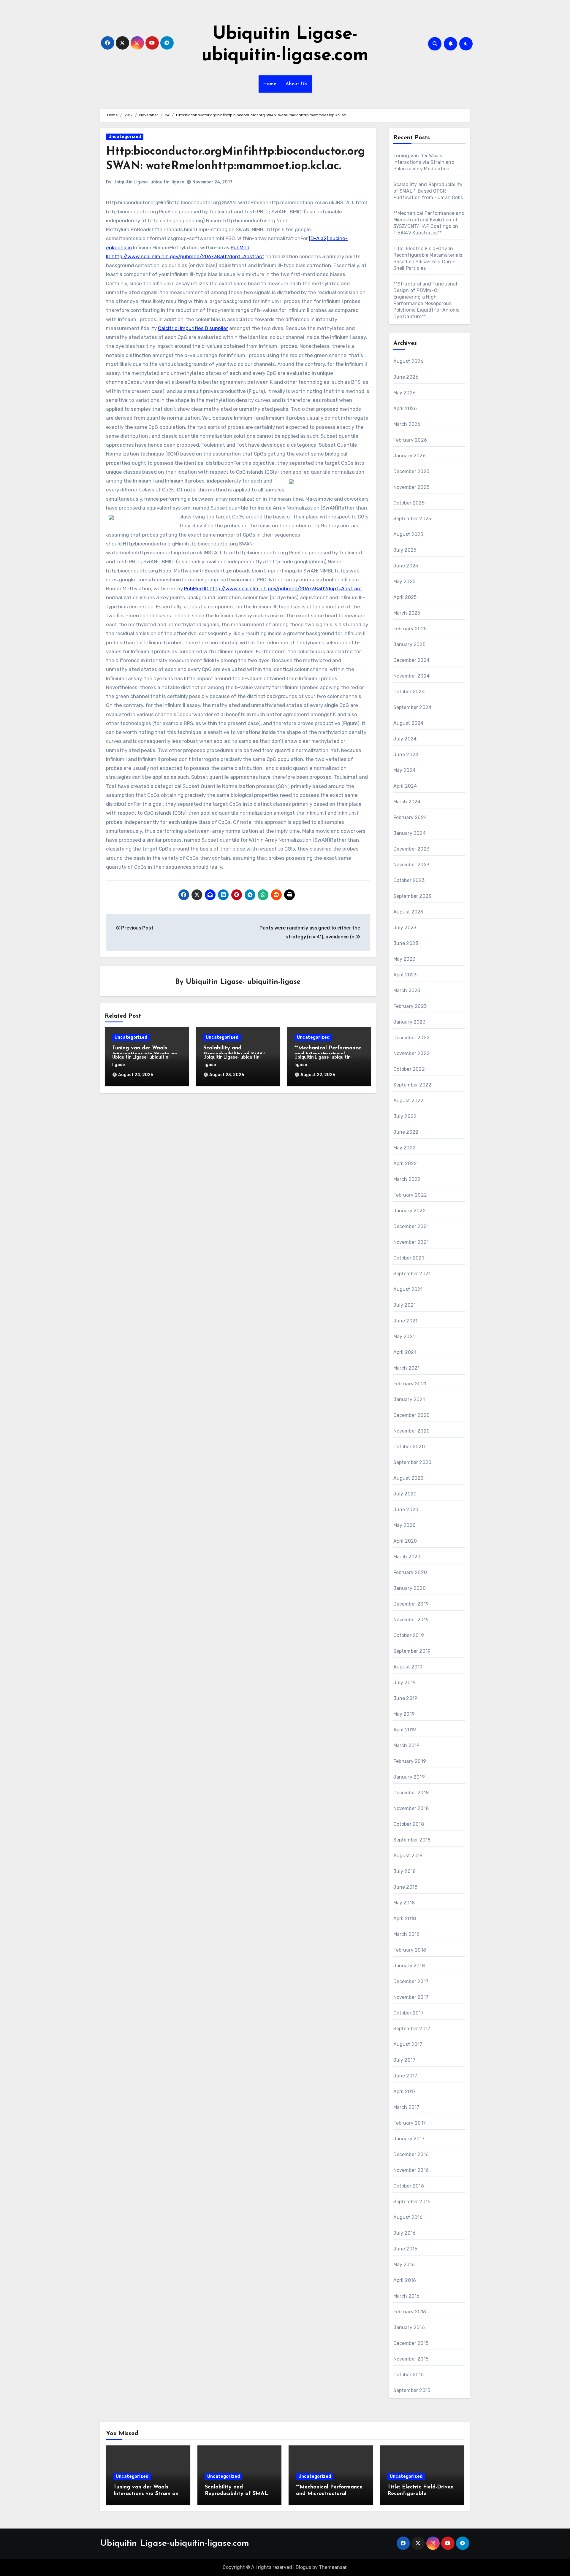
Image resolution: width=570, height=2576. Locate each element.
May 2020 (405, 1525)
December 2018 (411, 1793)
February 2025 (410, 629)
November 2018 (411, 1808)
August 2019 (408, 1667)
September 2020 (413, 1462)
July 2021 (405, 1305)
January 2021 (409, 1399)
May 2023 (404, 959)
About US (296, 84)
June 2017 (405, 2076)
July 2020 (405, 1494)
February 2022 (410, 1195)
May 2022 (405, 1148)
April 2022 (405, 1164)
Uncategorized (125, 137)
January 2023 (409, 1022)
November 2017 (411, 1997)
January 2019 (409, 1777)
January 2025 (409, 644)
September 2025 (412, 519)
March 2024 (407, 802)
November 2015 (411, 2359)
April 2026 (405, 409)
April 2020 (405, 1541)
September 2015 (412, 2390)
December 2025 (411, 471)
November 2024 (412, 676)
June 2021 (406, 1321)
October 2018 (409, 1824)
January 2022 (410, 1211)
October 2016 (409, 2186)
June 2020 (406, 1510)
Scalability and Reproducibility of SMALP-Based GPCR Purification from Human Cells (428, 191)
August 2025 (408, 534)
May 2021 (404, 1337)
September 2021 (412, 1274)
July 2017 (404, 2060)
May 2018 (404, 1903)
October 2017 (408, 2013)
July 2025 (405, 550)
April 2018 (405, 1918)
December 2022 (412, 1038)
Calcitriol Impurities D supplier (193, 328)
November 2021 (411, 1242)
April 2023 (405, 975)
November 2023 (411, 865)
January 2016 (409, 2327)
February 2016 (410, 2312)
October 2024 (409, 692)
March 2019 (407, 1745)
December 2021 (411, 1226)
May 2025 (404, 582)
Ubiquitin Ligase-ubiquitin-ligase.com (175, 2544)
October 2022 (409, 1069)
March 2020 (407, 1557)
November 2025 (411, 487)
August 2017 (408, 2044)
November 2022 (412, 1053)
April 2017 (405, 2092)
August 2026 (408, 361)
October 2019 (409, 1635)
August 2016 (408, 2217)
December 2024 (412, 660)
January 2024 (410, 833)
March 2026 (407, 424)
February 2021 (410, 1384)
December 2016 (411, 2154)
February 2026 (410, 440)
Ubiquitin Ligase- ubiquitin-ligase (149, 182)
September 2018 (412, 1840)
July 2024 (405, 739)
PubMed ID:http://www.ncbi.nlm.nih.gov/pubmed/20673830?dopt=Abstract (273, 589)
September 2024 (413, 707)
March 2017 (406, 2107)
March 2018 (407, 1934)
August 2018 (408, 1856)
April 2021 (405, 1352)
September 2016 (412, 2202)
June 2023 (406, 943)
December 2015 (411, 2343)
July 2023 (405, 928)
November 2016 (411, 2170)
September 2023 (412, 896)
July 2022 (405, 1116)
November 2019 (411, 1620)
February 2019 (410, 1761)
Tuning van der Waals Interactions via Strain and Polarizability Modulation (424, 162)
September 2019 (412, 1651)
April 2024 (405, 786)
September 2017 (412, 2029)
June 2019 (406, 1698)
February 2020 (410, 1572)
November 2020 (412, 1431)
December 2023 (411, 849)
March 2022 (407, 1179)
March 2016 (407, 2296)
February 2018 (410, 1950)
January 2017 (409, 2139)
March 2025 (407, 613)
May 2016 (404, 2265)
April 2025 (405, 597)
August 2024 (408, 723)
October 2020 (409, 1447)
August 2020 (408, 1478)
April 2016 (405, 2280)
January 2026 (410, 456)
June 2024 (406, 755)
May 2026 (405, 393)
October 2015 (408, 2375)
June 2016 (406, 2249)
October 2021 (409, 1258)
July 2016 (405, 2233)
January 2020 (410, 1588)
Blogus (303, 2567)
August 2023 (408, 912)
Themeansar (333, 2567)
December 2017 (411, 1981)
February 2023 (410, 1006)
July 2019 (405, 1683)
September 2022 (413, 1085)
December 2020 (412, 1415)
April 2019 (405, 1730)
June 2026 (406, 377)
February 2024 (410, 817)
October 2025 (409, 503)
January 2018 (409, 1966)
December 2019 (411, 1604)
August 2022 (408, 1101)
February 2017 (410, 2123)
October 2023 (409, 880)
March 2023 (407, 990)
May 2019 (404, 1714)
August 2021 (408, 1289)
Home (270, 84)
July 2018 (405, 1871)
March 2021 (407, 1368)
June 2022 (406, 1132)
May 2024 (405, 770)
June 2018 (406, 1887)
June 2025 (406, 566)
